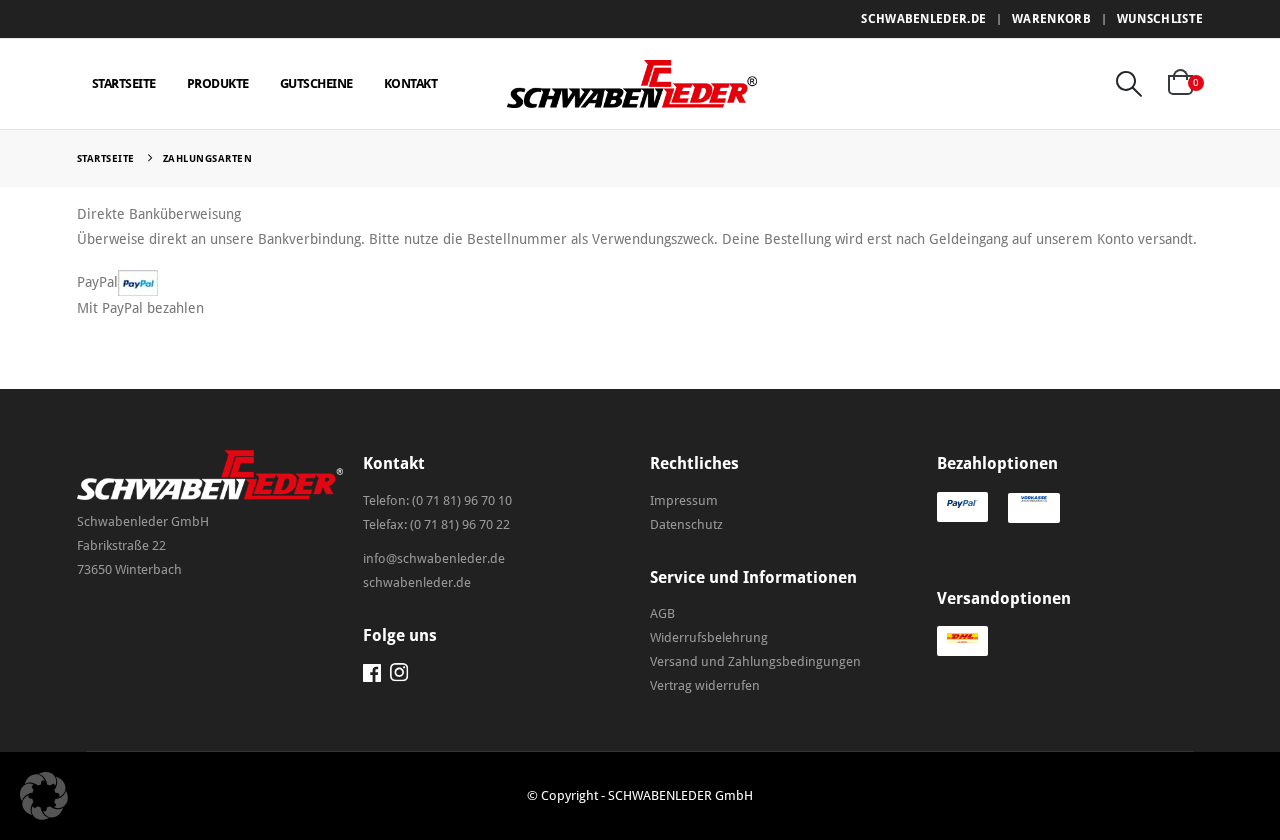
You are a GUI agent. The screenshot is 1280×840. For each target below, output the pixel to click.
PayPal (97, 282)
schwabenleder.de (923, 19)
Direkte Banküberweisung (159, 214)
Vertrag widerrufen (705, 685)
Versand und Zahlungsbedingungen (755, 661)
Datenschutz (686, 524)
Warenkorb (1051, 19)
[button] (1128, 84)
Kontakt (411, 83)
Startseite (124, 83)
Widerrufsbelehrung (709, 637)
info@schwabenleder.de (434, 558)
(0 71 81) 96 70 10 (462, 500)
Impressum (684, 500)
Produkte (218, 83)
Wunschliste (1160, 19)
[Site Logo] (632, 83)
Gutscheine (316, 83)
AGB (662, 613)
